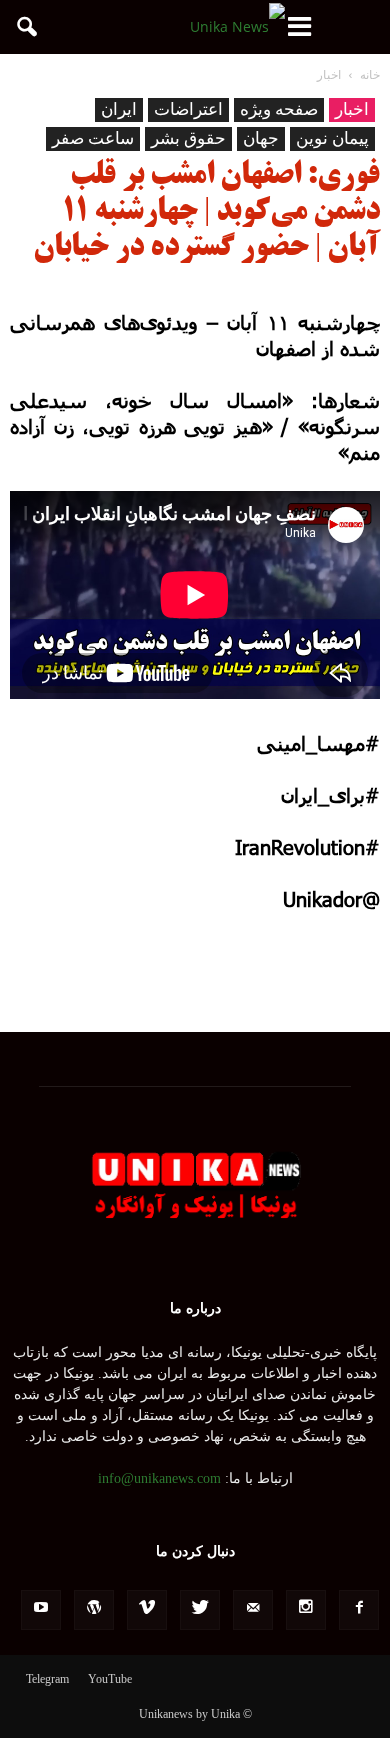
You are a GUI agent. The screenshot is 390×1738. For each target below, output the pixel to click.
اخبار (352, 109)
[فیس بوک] (359, 1610)
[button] (28, 27)
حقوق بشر (188, 138)
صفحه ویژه (279, 109)
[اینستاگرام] (306, 1610)
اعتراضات (188, 109)
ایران (119, 109)
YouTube (110, 1679)
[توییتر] (200, 1610)
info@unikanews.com (159, 1478)
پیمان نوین (332, 138)
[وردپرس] (94, 1610)
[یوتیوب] (41, 1610)
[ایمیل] (253, 1610)
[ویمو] (147, 1610)
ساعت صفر (93, 138)
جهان (261, 138)
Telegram (47, 1679)
